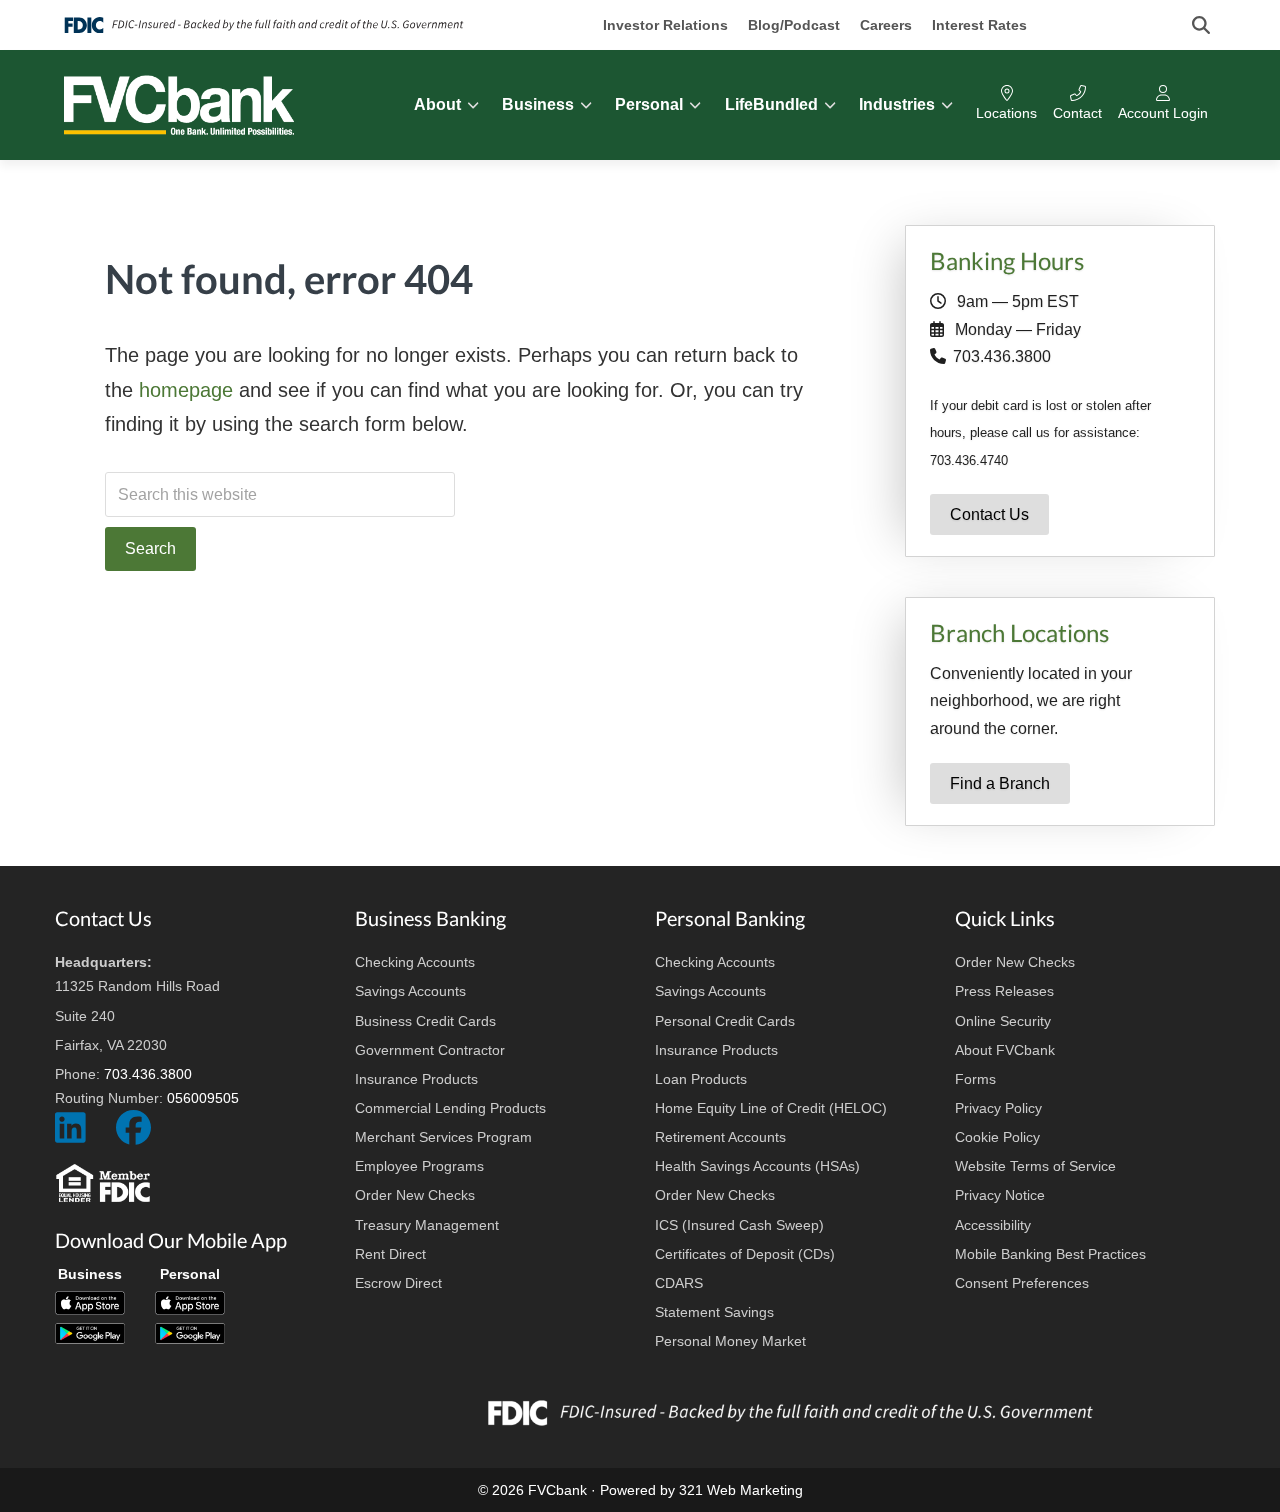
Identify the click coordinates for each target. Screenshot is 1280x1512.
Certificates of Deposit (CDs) (745, 1254)
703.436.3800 (1002, 356)
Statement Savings (714, 1312)
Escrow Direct (398, 1283)
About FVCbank (1005, 1050)
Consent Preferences (1022, 1283)
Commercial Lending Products (450, 1108)
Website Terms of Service (1035, 1166)
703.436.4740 (969, 460)
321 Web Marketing (741, 1490)
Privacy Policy (998, 1108)
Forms (975, 1079)
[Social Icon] (70, 1136)
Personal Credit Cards (725, 1021)
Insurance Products (416, 1079)
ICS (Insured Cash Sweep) (739, 1225)
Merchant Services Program (443, 1137)
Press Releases (1004, 991)
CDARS (679, 1283)
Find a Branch (1000, 783)
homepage (186, 390)
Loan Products (701, 1079)
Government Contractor (430, 1050)
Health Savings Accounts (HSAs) (757, 1166)
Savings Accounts (410, 991)
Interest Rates (979, 25)
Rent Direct (390, 1254)
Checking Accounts (415, 962)
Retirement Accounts (720, 1137)
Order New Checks (415, 1195)
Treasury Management (427, 1225)
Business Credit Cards (425, 1021)
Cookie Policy (997, 1137)
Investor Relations (665, 25)
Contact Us (989, 514)
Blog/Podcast (794, 25)
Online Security (1003, 1021)
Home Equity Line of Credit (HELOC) (771, 1108)
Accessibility (993, 1225)
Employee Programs (419, 1166)
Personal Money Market (730, 1341)
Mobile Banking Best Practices (1050, 1254)
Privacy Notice (1000, 1195)
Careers (886, 25)
